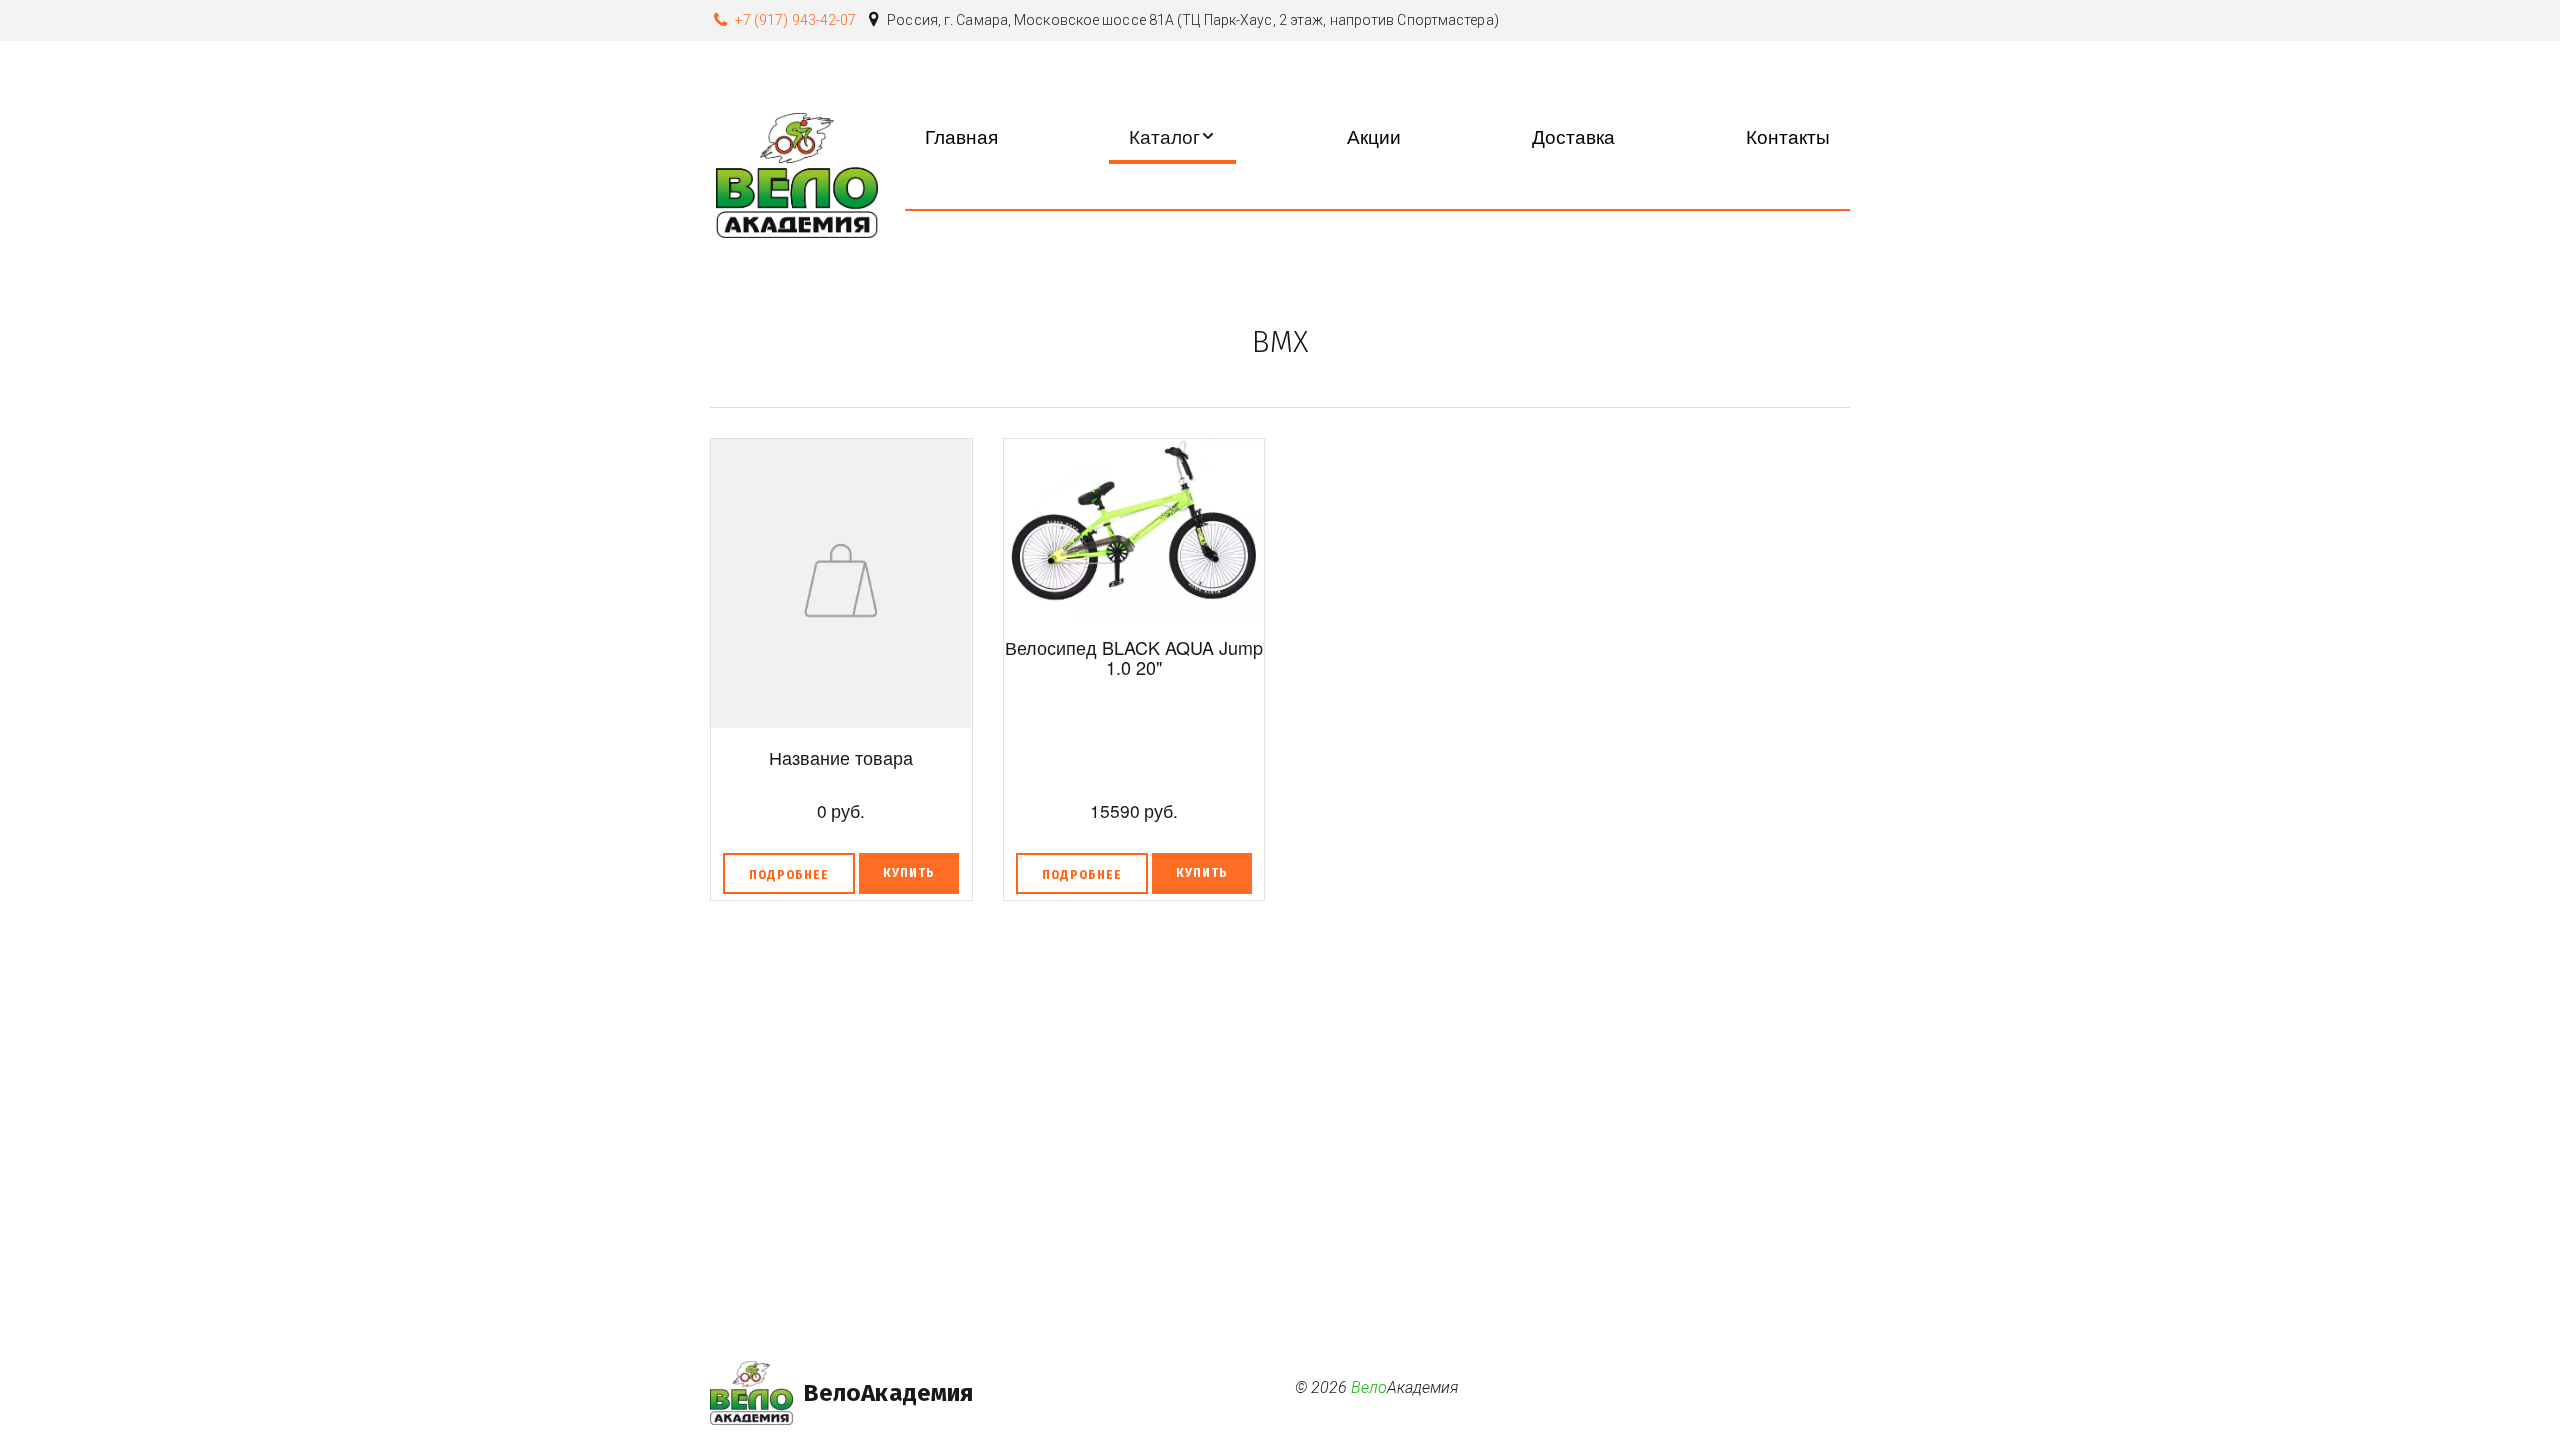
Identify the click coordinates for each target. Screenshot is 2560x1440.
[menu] (1377, 135)
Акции (1374, 135)
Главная (961, 135)
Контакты (1788, 135)
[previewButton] (789, 873)
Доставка (1573, 135)
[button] (1172, 135)
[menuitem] (961, 135)
